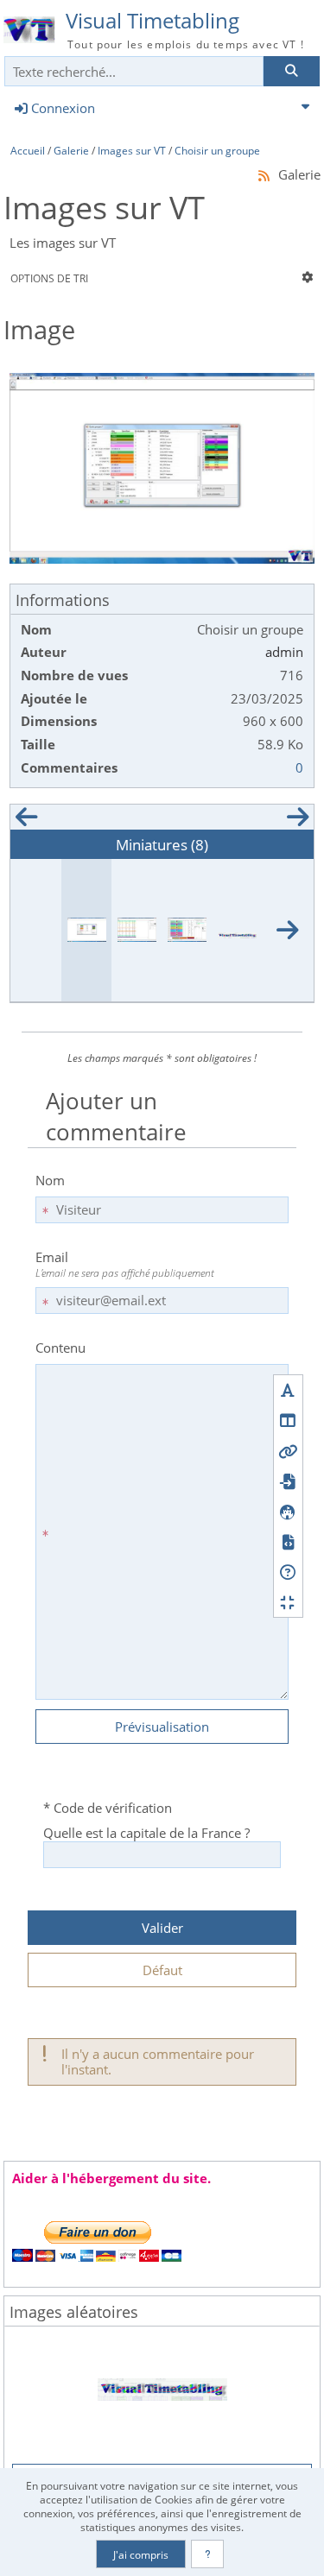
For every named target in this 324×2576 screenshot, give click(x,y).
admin (284, 652)
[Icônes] (288, 1511)
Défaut (162, 1970)
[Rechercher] (291, 71)
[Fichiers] (288, 1481)
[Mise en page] (288, 1421)
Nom (50, 1180)
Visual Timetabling (152, 21)
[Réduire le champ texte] (288, 1602)
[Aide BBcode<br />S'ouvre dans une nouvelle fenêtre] (288, 1572)
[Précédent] (26, 821)
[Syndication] (264, 175)
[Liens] (288, 1451)
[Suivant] (298, 821)
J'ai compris (141, 2554)
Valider (162, 1928)
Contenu (60, 1348)
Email (125, 1264)
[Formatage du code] (288, 1541)
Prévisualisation (162, 1727)
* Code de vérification (108, 1808)
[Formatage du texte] (288, 1390)
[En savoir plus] (208, 2554)
